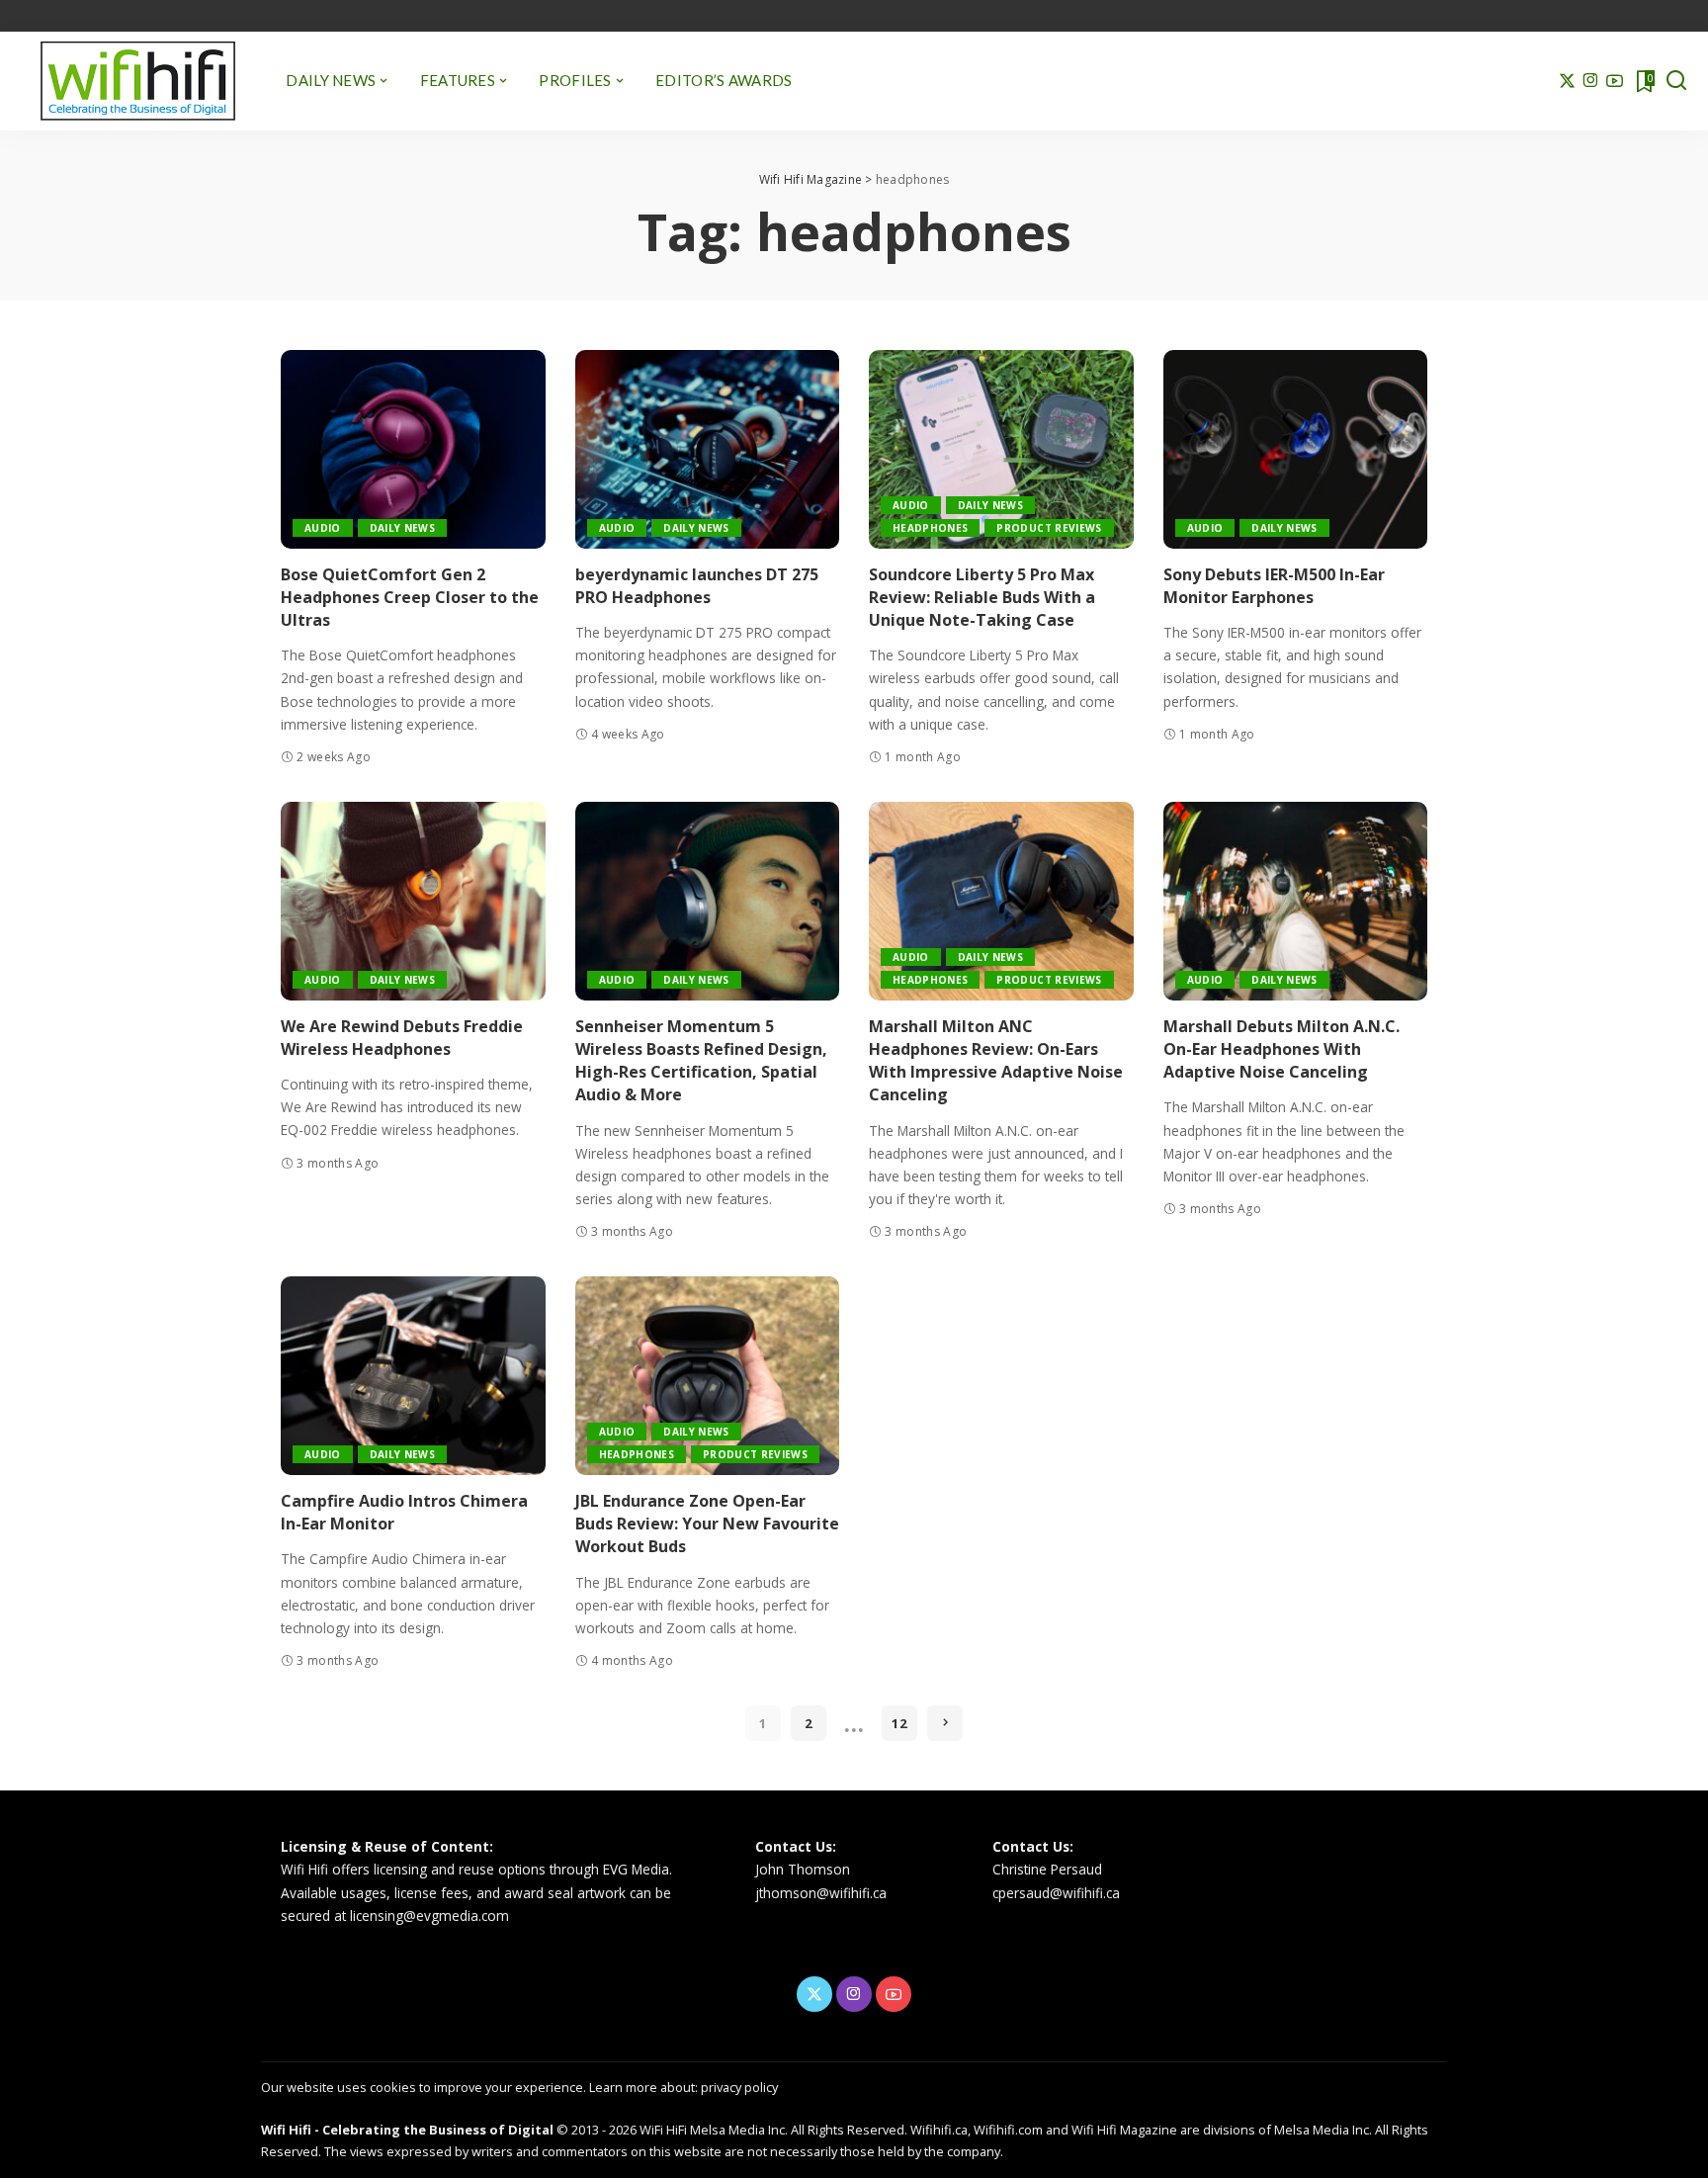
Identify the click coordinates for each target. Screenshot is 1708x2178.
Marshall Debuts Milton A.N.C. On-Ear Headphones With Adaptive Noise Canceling (1281, 1049)
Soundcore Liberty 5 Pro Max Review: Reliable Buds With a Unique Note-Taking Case (982, 597)
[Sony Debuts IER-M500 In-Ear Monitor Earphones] (1296, 449)
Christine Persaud (1047, 1869)
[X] (1567, 81)
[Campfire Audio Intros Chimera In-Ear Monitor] (413, 1376)
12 (899, 1723)
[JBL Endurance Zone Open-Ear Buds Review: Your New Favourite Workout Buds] (708, 1376)
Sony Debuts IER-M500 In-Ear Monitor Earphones (1274, 586)
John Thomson (803, 1869)
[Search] (1676, 81)
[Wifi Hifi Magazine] (138, 81)
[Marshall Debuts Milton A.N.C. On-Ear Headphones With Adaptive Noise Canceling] (1296, 901)
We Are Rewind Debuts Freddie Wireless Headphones (402, 1038)
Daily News (402, 528)
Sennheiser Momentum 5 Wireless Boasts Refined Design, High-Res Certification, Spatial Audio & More (701, 1061)
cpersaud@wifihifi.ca (1056, 1893)
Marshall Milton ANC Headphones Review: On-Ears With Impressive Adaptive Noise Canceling (996, 1061)
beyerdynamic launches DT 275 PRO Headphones (697, 586)
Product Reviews (1049, 528)
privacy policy (739, 2087)
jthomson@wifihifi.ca (821, 1893)
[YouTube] (1615, 81)
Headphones (930, 528)
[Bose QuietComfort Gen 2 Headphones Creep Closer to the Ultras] (413, 449)
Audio (323, 528)
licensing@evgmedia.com (429, 1916)
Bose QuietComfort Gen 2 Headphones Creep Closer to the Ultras (410, 597)
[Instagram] (1591, 81)
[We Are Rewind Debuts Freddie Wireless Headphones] (413, 901)
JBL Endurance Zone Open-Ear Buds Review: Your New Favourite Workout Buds (707, 1524)
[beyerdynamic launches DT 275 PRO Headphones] (708, 449)
